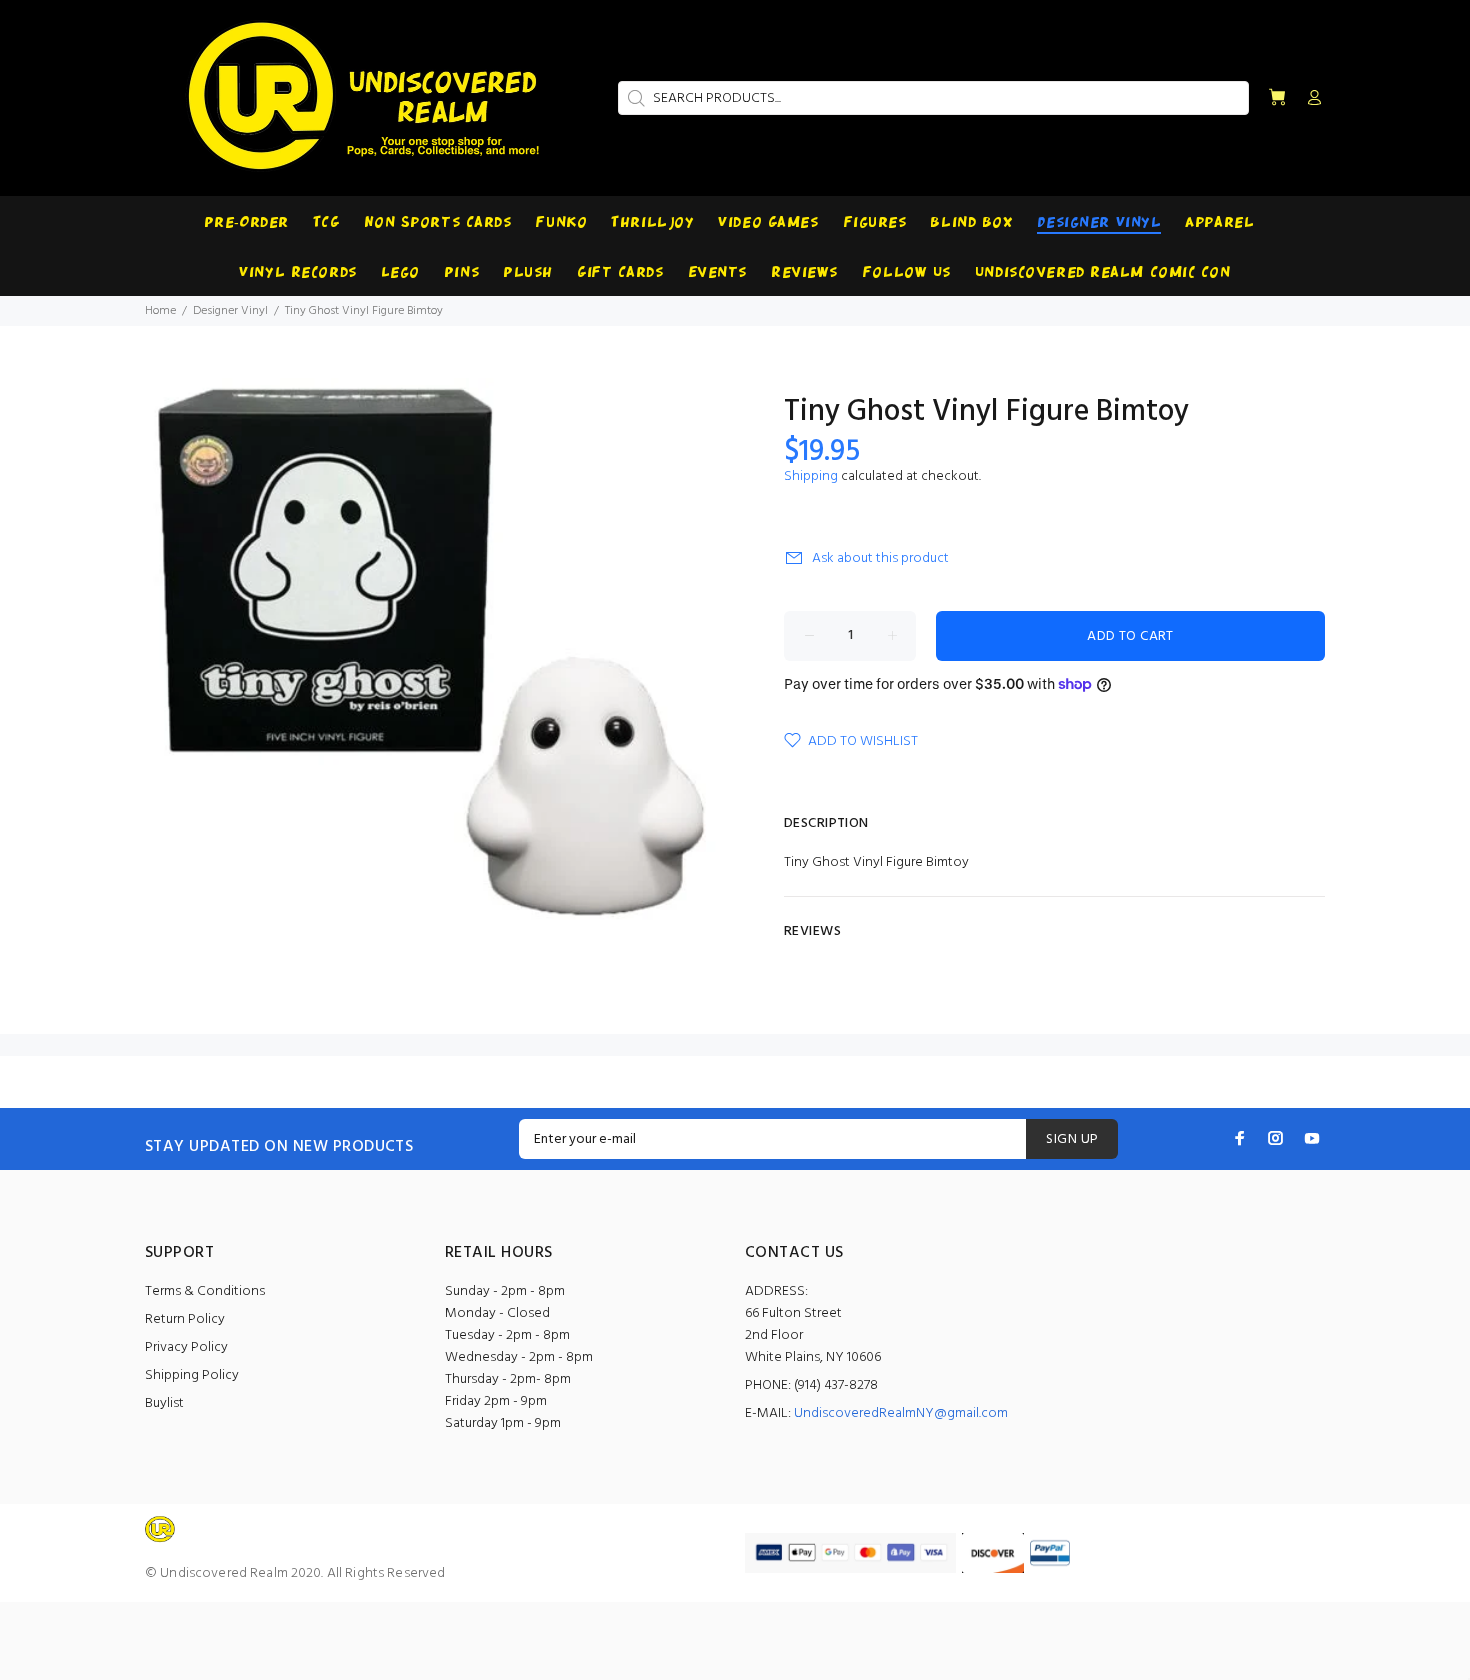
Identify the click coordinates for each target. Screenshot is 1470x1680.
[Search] (634, 98)
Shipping (811, 476)
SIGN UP (1072, 1139)
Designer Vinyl (230, 311)
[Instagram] (1276, 1138)
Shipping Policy (192, 1375)
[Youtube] (1312, 1138)
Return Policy (185, 1319)
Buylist (164, 1403)
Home (160, 311)
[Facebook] (1240, 1138)
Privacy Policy (186, 1347)
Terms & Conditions (205, 1291)
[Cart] (1277, 98)
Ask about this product (880, 558)
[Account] (1310, 99)
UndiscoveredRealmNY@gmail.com (901, 1413)
